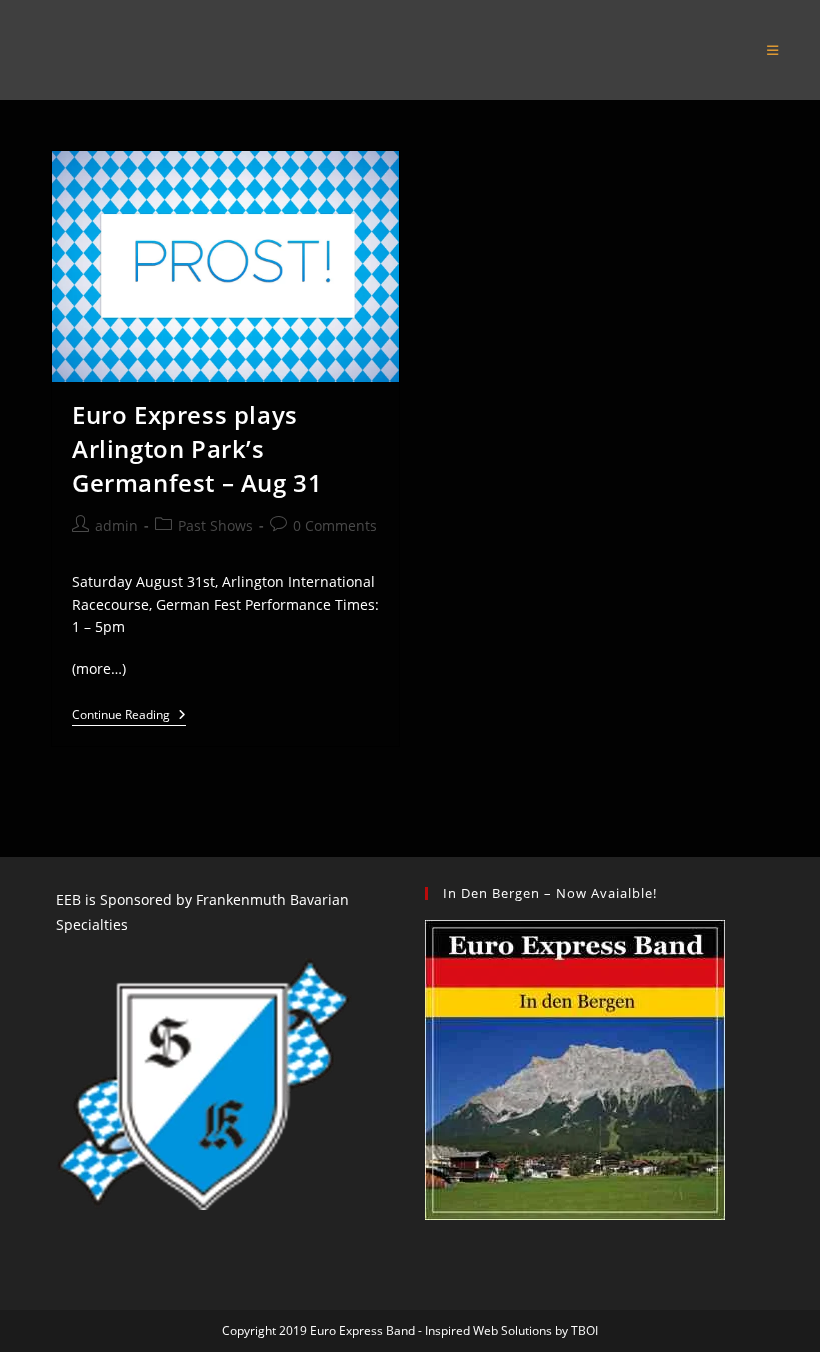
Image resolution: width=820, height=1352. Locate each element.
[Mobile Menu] (773, 50)
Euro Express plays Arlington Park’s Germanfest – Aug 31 (197, 448)
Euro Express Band (146, 49)
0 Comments (335, 525)
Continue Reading (129, 717)
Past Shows (215, 525)
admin (116, 525)
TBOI (584, 1330)
